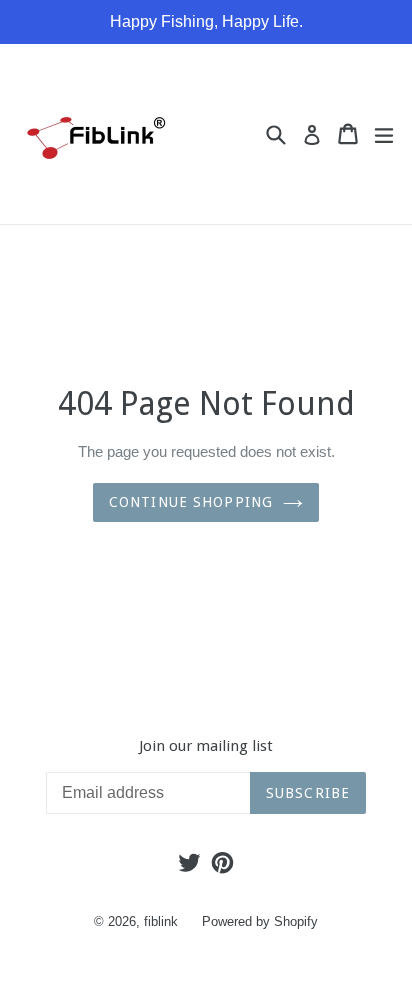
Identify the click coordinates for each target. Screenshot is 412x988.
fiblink (161, 921)
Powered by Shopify (260, 921)
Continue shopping (191, 502)
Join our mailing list (206, 746)
